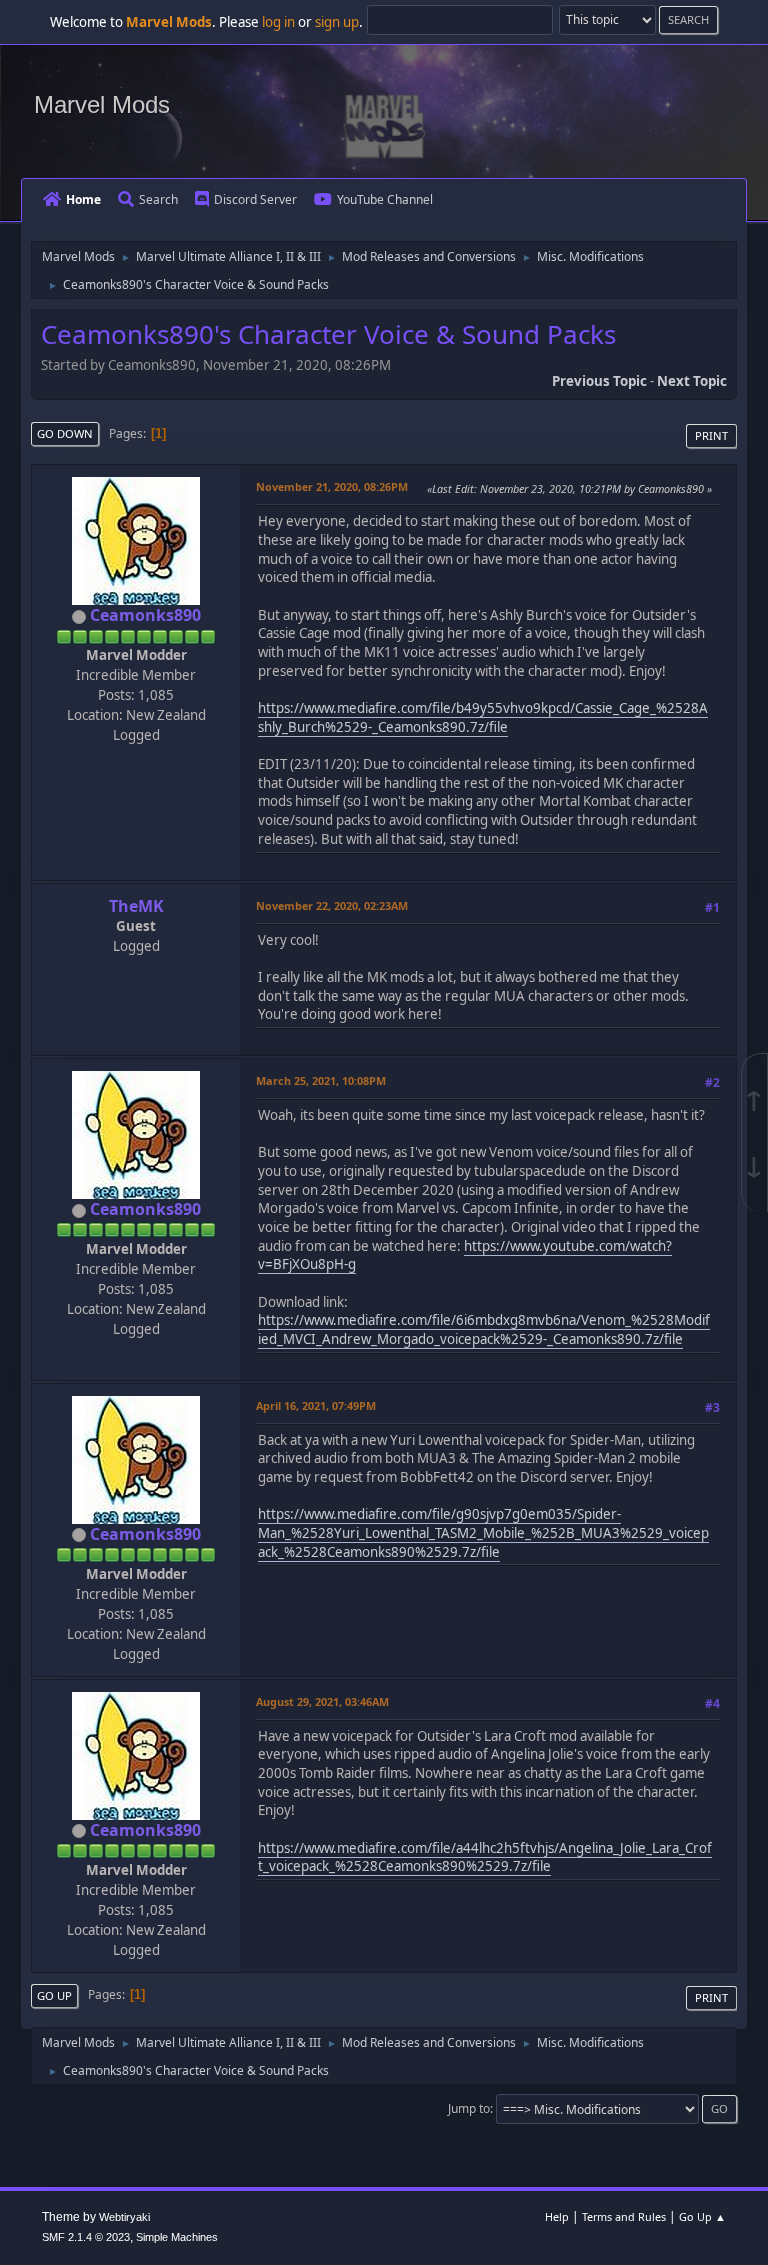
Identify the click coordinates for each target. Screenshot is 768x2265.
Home (83, 199)
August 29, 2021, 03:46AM (322, 1701)
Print (711, 435)
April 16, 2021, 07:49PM (316, 1405)
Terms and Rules (624, 2216)
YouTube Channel (385, 199)
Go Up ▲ (702, 2216)
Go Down (65, 433)
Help (557, 2216)
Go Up (54, 1995)
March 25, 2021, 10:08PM (321, 1080)
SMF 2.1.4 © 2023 (86, 2237)
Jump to (469, 2108)
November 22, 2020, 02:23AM (332, 905)
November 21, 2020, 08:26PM (332, 486)
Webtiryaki (124, 2217)
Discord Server (255, 199)
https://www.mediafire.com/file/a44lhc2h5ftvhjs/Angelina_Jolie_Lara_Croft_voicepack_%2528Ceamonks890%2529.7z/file (485, 1857)
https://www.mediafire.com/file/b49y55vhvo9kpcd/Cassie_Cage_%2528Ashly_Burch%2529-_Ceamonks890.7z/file (483, 717)
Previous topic (599, 381)
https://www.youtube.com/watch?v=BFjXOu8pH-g (465, 1255)
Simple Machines (177, 2237)
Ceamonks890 (145, 615)
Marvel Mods (102, 104)
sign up (337, 22)
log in (278, 22)
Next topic (692, 381)
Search (158, 199)
